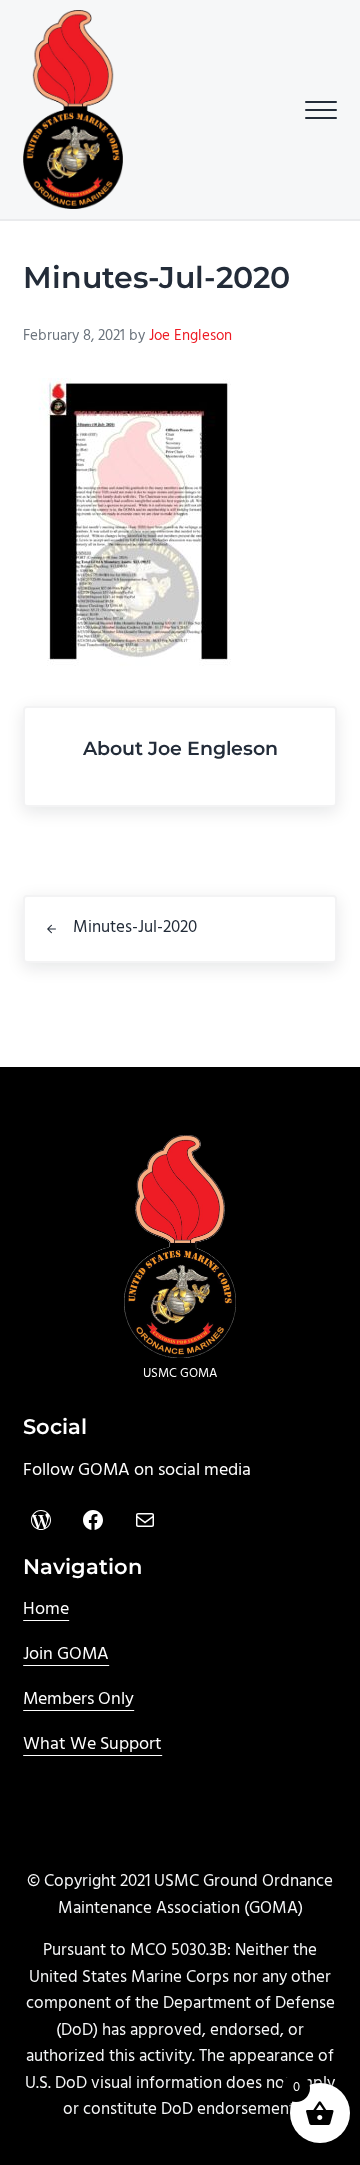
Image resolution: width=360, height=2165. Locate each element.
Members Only (78, 1699)
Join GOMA (66, 1654)
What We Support (92, 1744)
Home (46, 1609)
